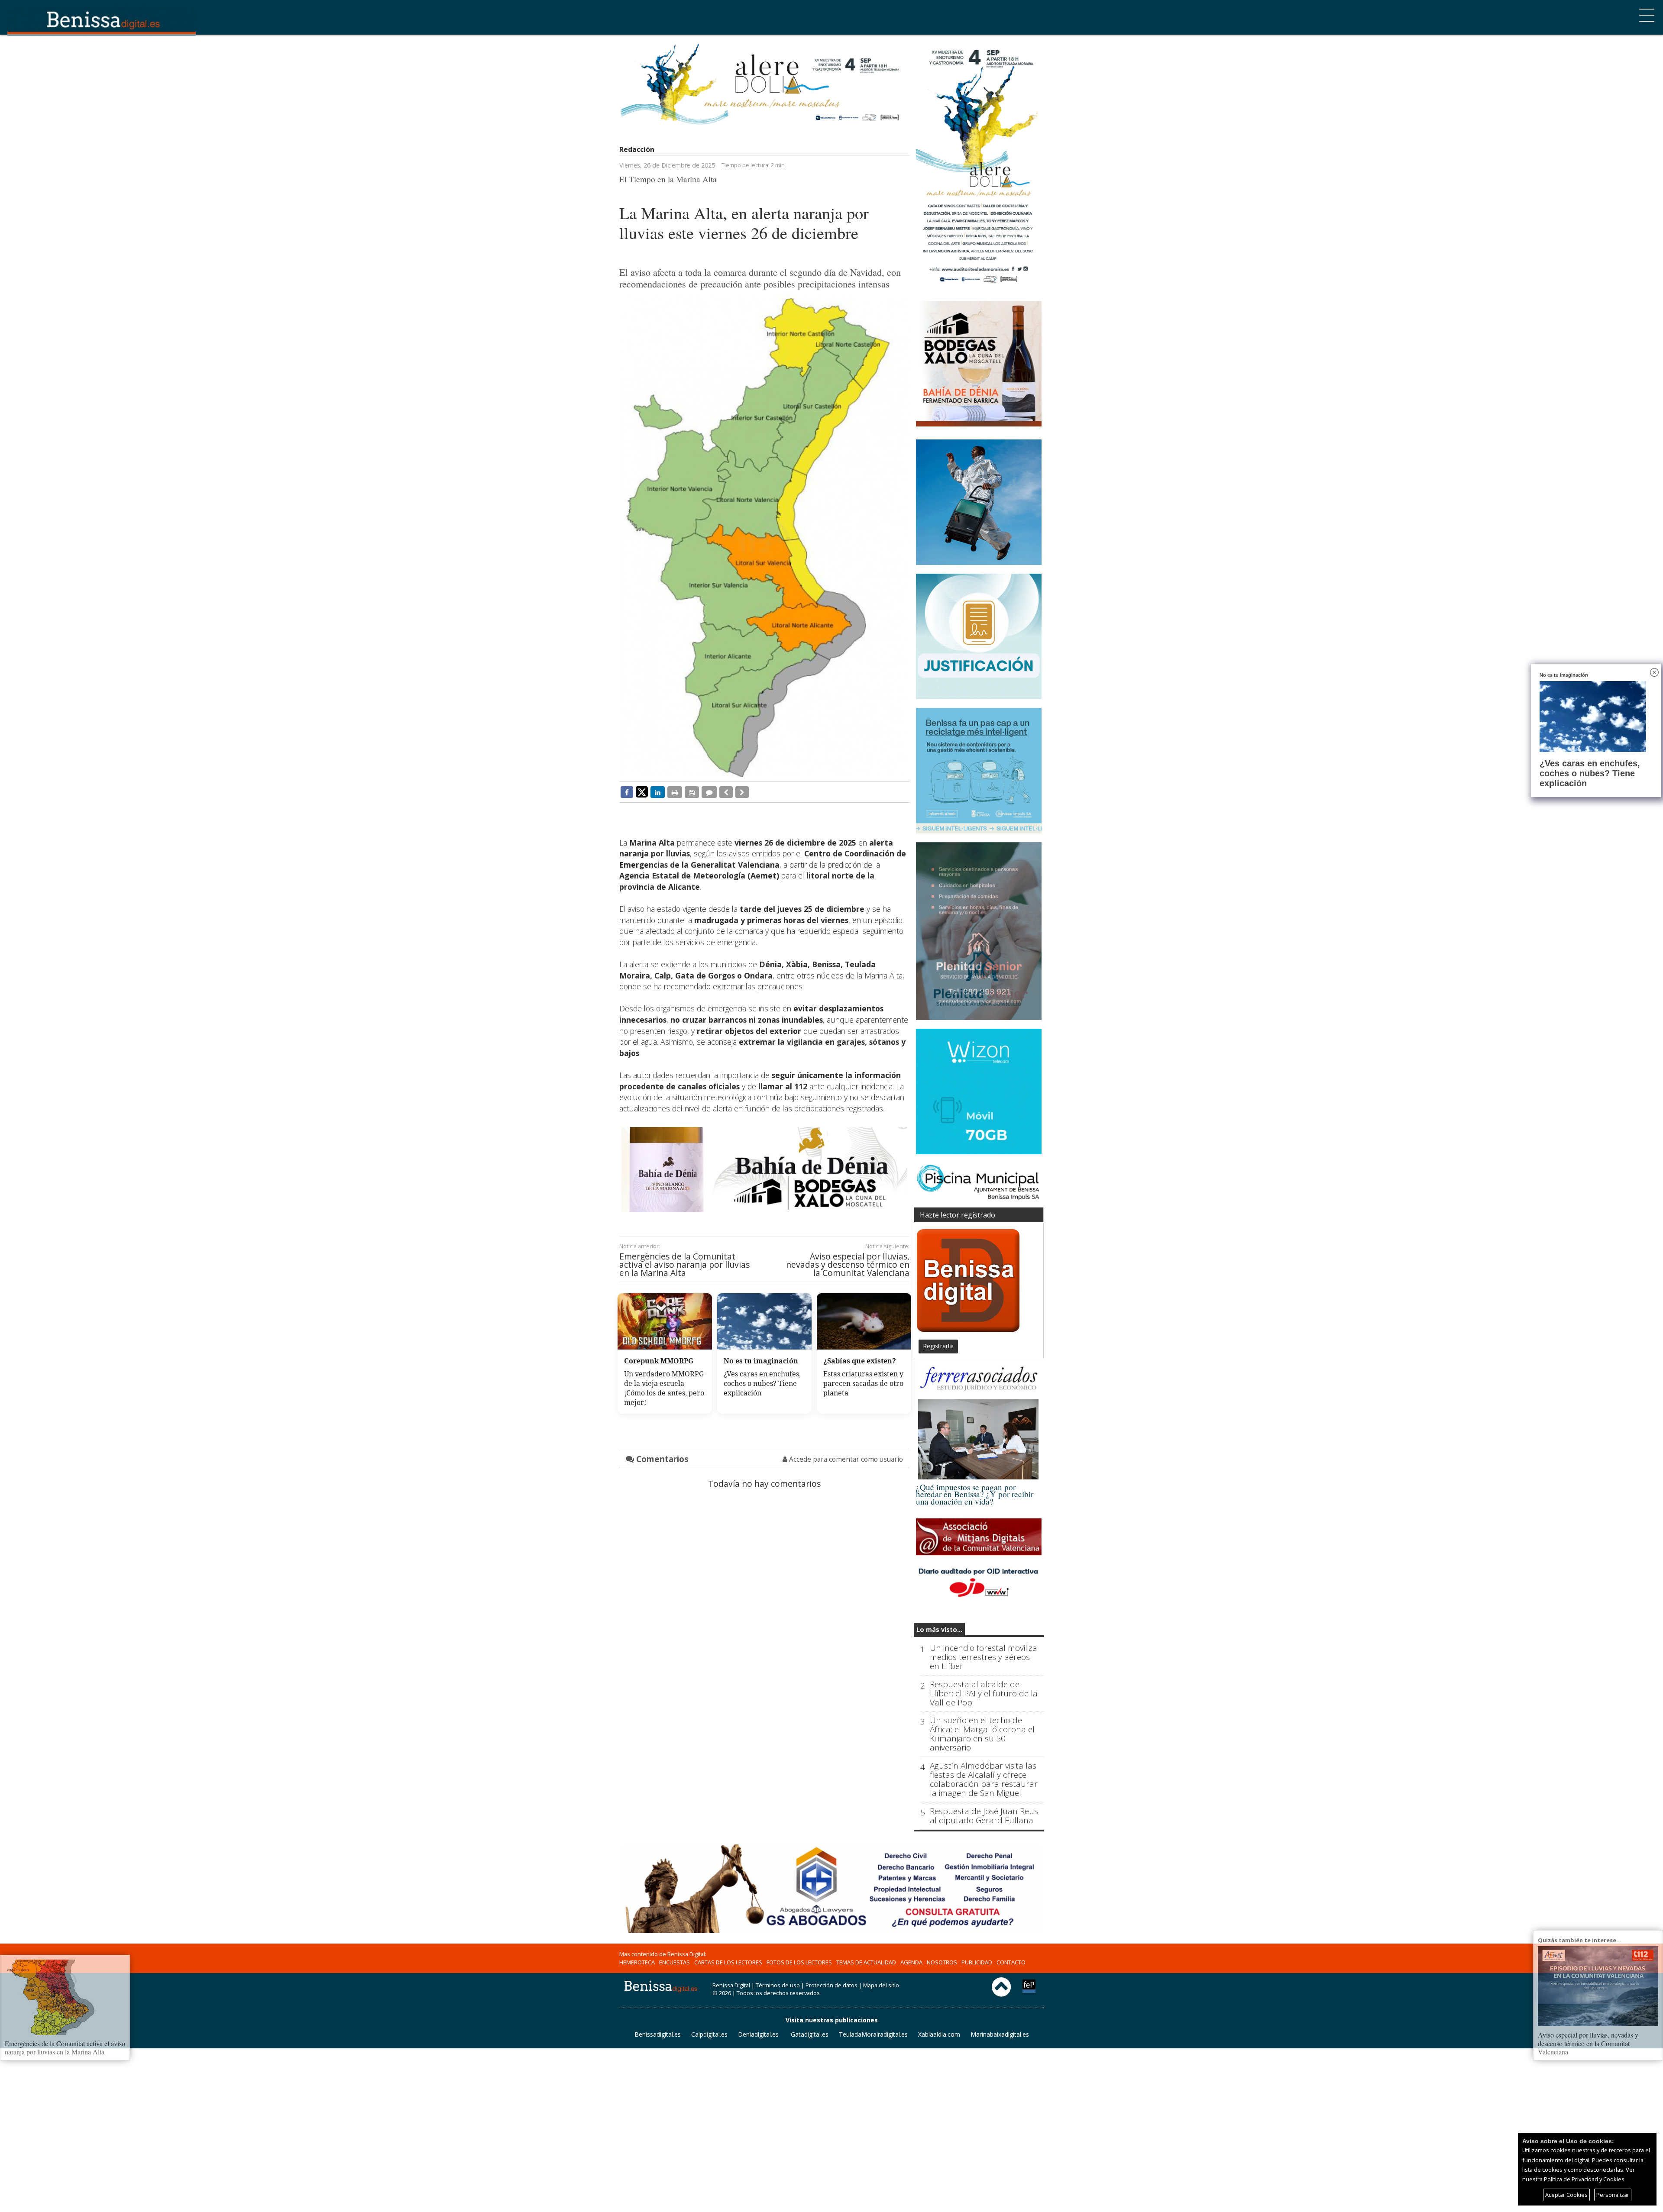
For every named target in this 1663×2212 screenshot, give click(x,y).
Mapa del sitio (881, 1985)
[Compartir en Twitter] (642, 791)
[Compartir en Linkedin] (658, 792)
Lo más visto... (939, 1629)
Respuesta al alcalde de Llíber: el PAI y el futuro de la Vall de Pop (984, 1694)
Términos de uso (778, 1985)
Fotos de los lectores (799, 1962)
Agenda (911, 1962)
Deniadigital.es (758, 2034)
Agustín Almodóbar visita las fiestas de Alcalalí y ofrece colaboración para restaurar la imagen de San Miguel (984, 1779)
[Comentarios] (709, 792)
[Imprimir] (675, 792)
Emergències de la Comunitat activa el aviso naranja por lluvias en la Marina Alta (684, 1265)
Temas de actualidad (866, 1962)
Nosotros (942, 1962)
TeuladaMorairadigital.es (873, 2034)
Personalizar (1613, 2195)
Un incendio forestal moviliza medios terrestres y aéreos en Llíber (984, 1657)
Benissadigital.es (658, 2034)
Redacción (637, 149)
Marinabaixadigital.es (1000, 2034)
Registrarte (938, 1346)
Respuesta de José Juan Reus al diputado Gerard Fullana (984, 1816)
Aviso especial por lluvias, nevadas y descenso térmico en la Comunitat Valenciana (848, 1265)
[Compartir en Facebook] (627, 792)
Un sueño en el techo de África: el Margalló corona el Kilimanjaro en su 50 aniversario (982, 1734)
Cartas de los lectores (728, 1962)
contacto (1011, 1962)
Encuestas (675, 1962)
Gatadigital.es (810, 2034)
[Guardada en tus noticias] (692, 792)
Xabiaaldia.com (939, 2034)
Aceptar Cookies (1566, 2195)
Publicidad (977, 1962)
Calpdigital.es (709, 2034)
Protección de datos (831, 1985)
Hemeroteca (637, 1962)
